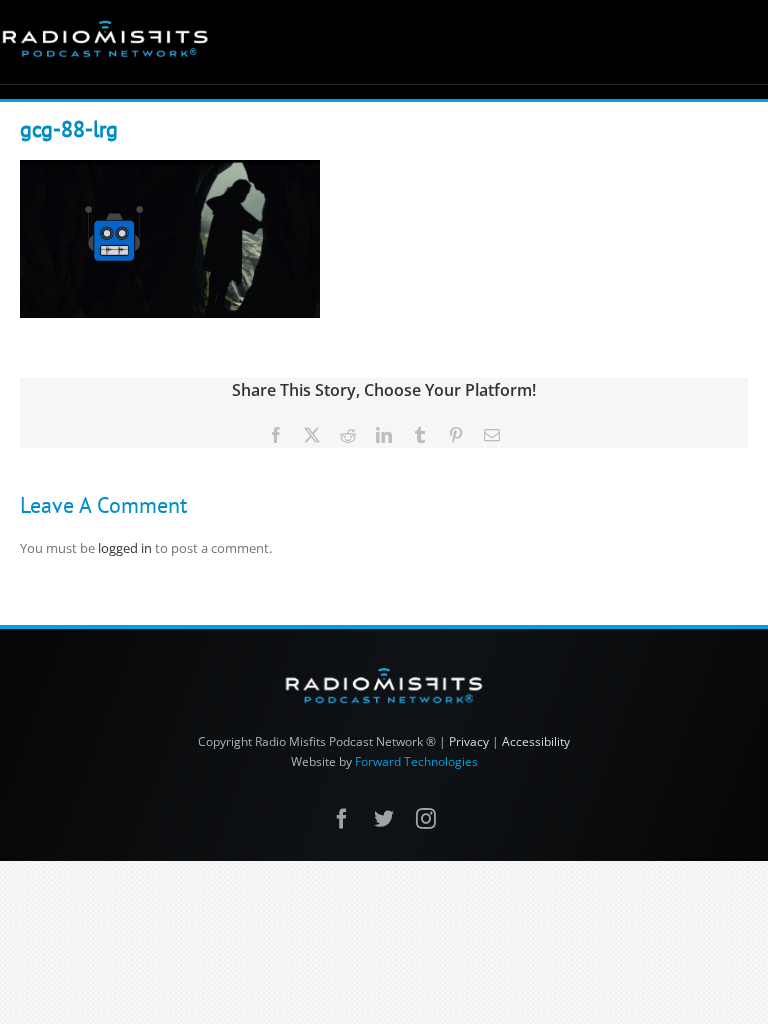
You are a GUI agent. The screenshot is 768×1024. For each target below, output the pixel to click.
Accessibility (536, 741)
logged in (125, 548)
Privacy (469, 741)
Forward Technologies (416, 761)
